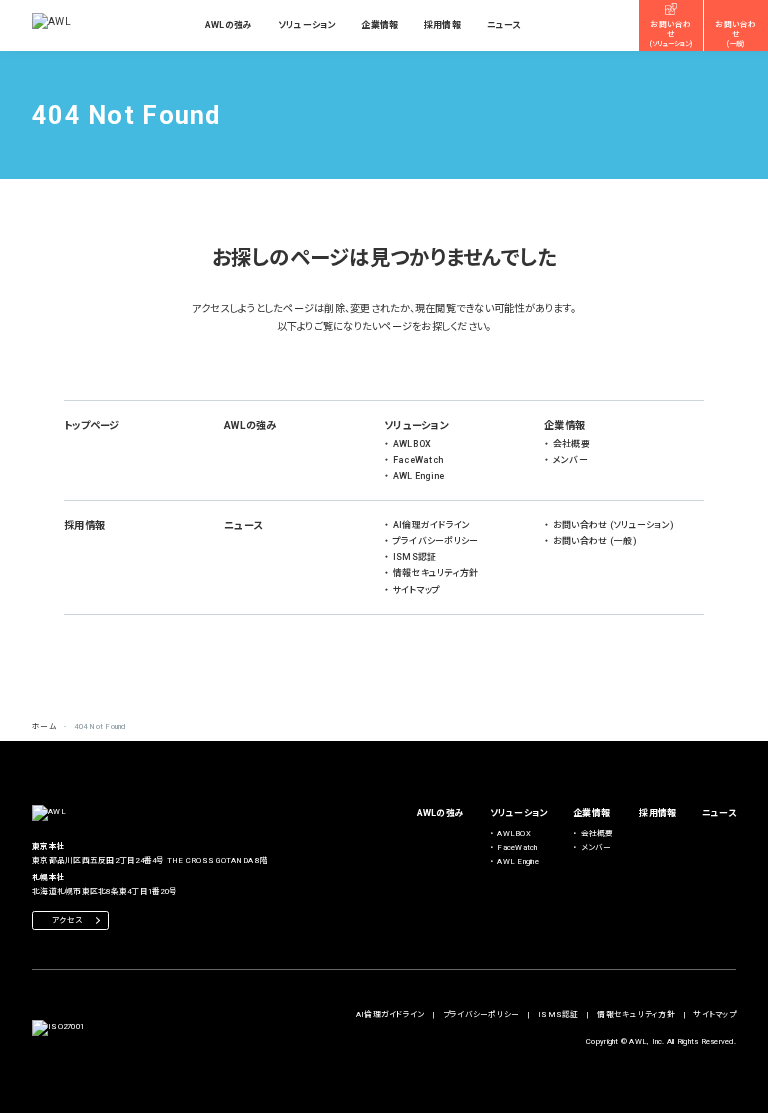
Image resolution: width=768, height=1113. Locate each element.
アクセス (67, 920)
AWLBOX (412, 444)
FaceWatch (418, 460)
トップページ (92, 425)
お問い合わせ (671, 34)
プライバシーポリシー (436, 541)
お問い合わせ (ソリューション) (613, 525)
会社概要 (571, 444)
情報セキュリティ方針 (436, 573)
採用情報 (442, 25)
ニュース (504, 25)
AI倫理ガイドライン (432, 525)
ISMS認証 (415, 557)
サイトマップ (417, 590)
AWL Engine (419, 476)
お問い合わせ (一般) (594, 541)
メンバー (570, 460)
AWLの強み (229, 25)
